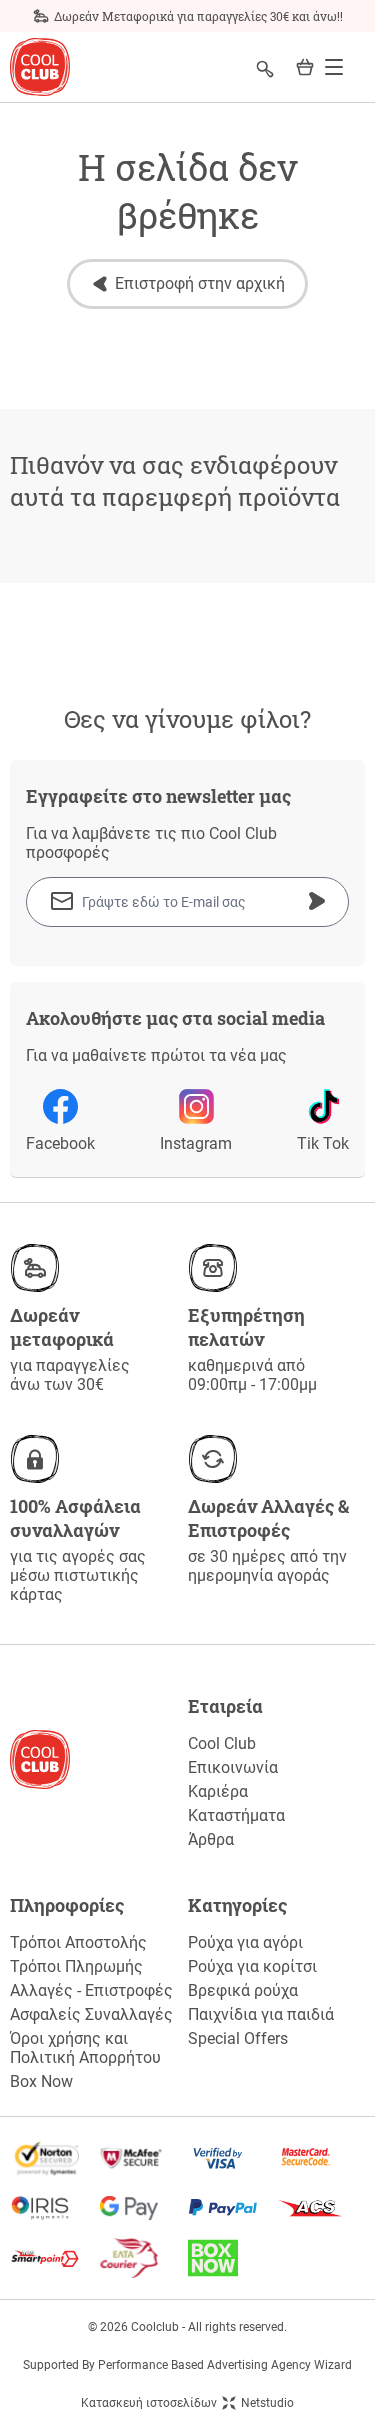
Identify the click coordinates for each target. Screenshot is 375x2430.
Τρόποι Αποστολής (78, 1942)
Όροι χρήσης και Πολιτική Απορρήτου (85, 2048)
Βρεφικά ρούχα (243, 1990)
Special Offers (238, 2038)
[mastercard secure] (320, 2158)
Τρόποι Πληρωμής (76, 1966)
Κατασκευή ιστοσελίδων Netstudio (187, 2403)
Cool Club (222, 1743)
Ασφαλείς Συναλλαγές (91, 2014)
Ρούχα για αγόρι (245, 1942)
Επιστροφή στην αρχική (200, 283)
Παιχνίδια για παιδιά (261, 2014)
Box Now (41, 2081)
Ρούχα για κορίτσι (252, 1966)
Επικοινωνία (233, 1767)
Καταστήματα (236, 1815)
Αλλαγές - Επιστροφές (91, 1990)
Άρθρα (211, 1839)
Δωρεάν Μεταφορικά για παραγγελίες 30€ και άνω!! (198, 16)
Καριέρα (218, 1791)
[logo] (40, 67)
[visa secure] (232, 2158)
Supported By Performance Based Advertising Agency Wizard (187, 2365)
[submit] (317, 901)
